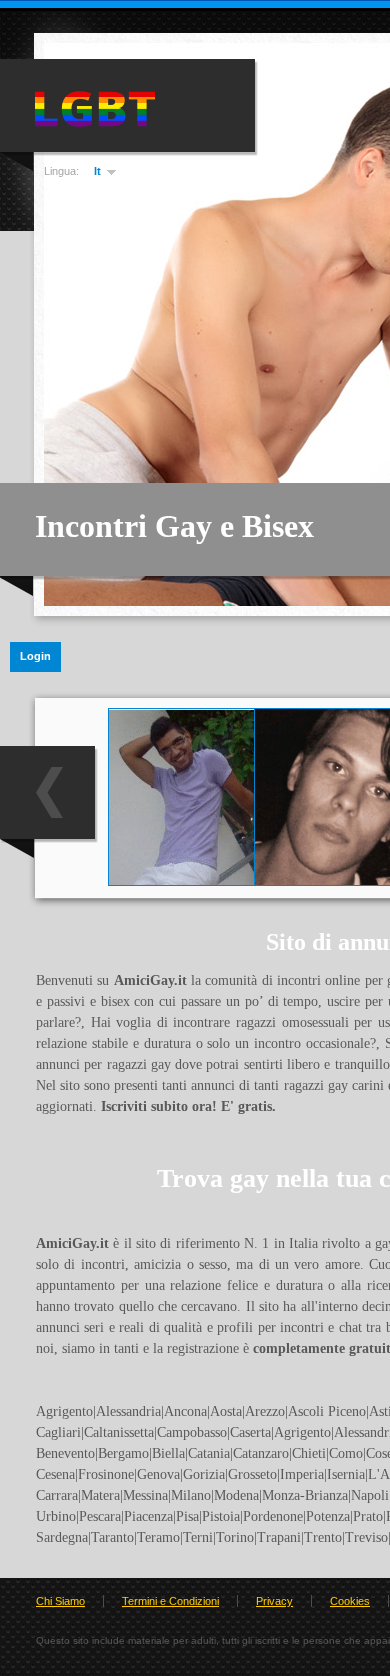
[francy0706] (181, 881)
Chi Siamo (60, 1601)
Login (35, 656)
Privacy (274, 1601)
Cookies (350, 1601)
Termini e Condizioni (170, 1601)
